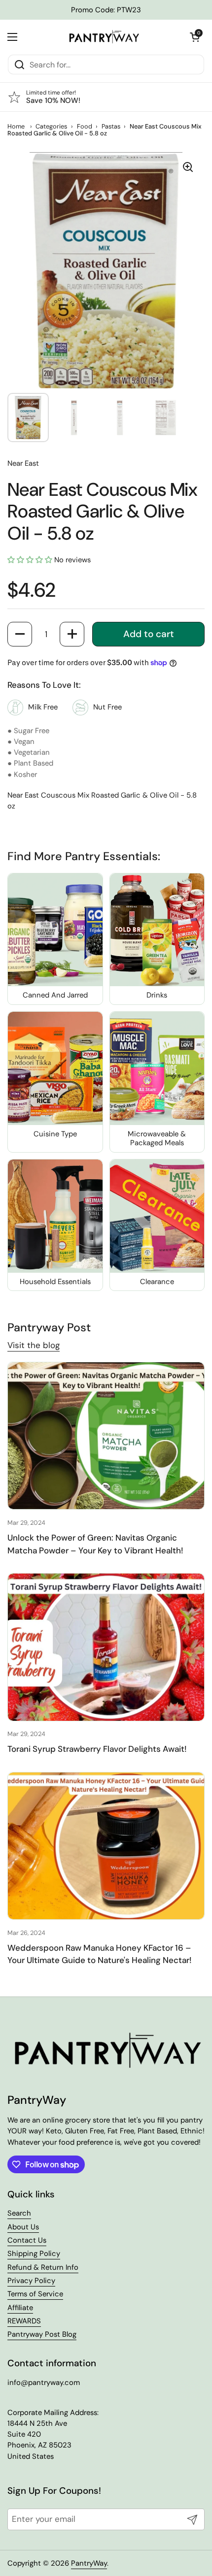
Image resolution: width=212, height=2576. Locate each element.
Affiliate (20, 2308)
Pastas (111, 126)
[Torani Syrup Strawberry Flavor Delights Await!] (106, 1647)
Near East (23, 463)
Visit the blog (34, 1345)
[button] (195, 37)
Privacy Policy (31, 2281)
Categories (51, 126)
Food (85, 126)
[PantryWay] (104, 37)
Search (19, 2213)
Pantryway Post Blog (42, 2334)
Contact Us (27, 2240)
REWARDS (24, 2321)
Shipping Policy (34, 2254)
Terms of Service (35, 2294)
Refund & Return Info (43, 2267)
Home (16, 126)
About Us (23, 2227)
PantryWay (89, 2563)
